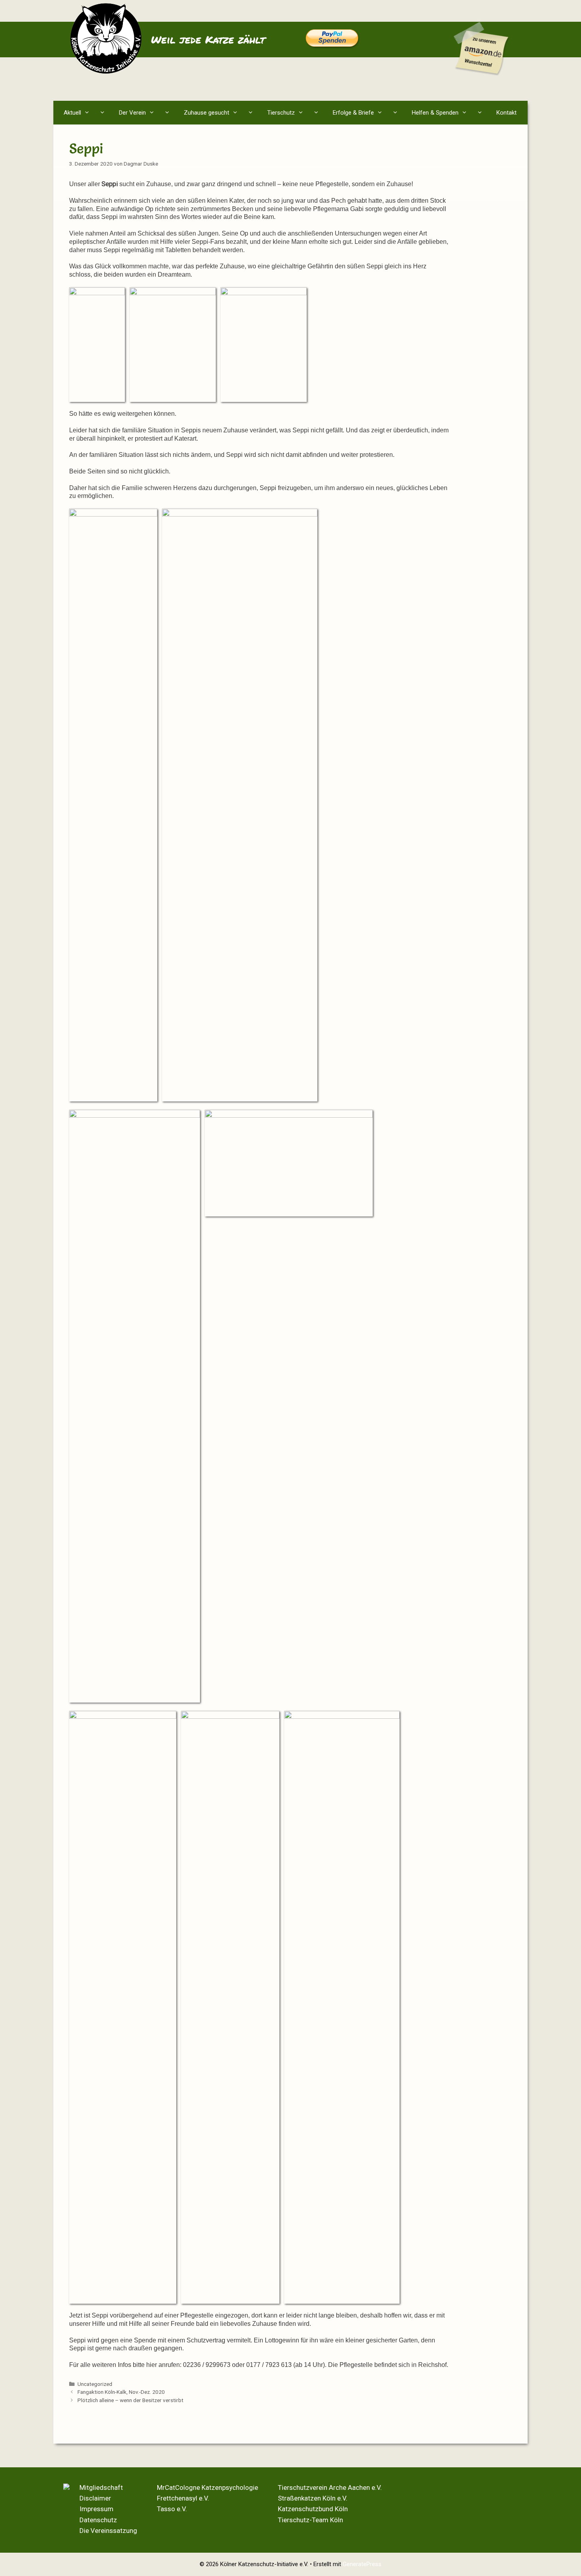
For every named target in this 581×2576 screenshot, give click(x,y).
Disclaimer (95, 2498)
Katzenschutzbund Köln (313, 2509)
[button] (104, 113)
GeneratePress (362, 2564)
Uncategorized (95, 2384)
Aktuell (72, 113)
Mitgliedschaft (101, 2487)
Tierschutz (281, 113)
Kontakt (506, 113)
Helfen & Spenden (435, 113)
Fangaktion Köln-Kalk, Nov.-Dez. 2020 (121, 2392)
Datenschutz (98, 2520)
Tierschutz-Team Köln (310, 2520)
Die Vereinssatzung (108, 2531)
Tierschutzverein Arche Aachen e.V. (330, 2487)
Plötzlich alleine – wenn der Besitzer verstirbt (130, 2400)
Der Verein (132, 113)
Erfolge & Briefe (353, 113)
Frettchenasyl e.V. (183, 2498)
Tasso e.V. (172, 2509)
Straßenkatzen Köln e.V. (313, 2498)
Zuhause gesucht (207, 113)
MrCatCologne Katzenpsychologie (207, 2487)
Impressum (96, 2509)
